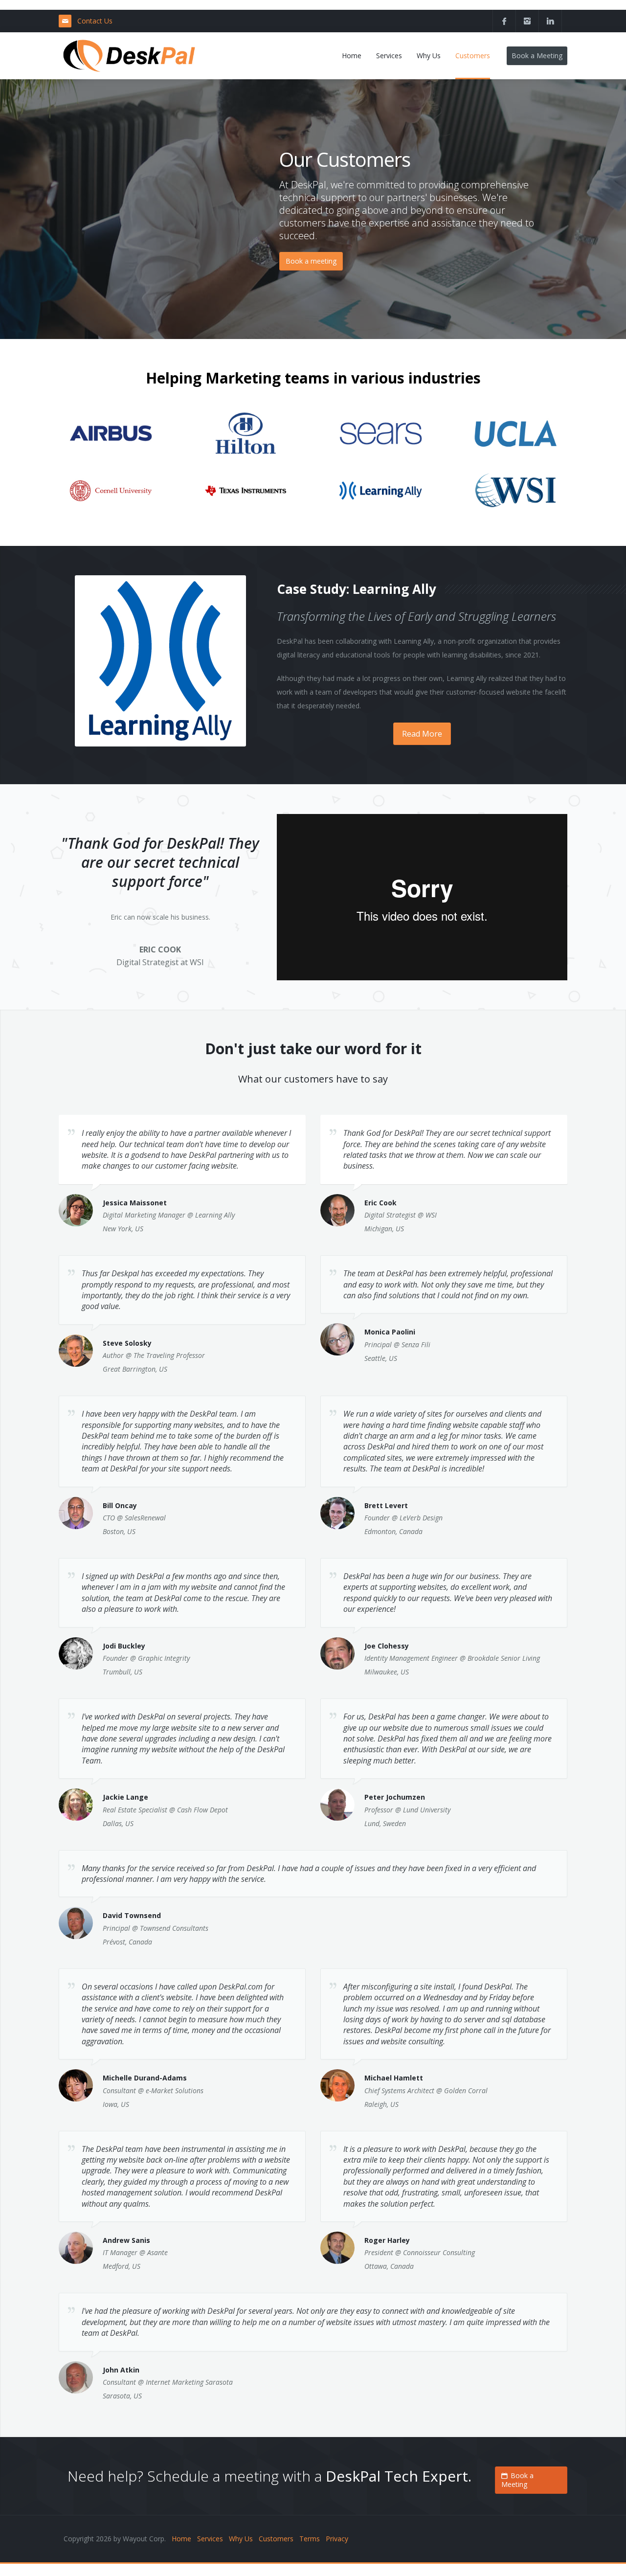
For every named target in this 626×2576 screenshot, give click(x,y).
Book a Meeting (537, 56)
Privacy (337, 2539)
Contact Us (95, 21)
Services (210, 2539)
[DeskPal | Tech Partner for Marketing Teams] (129, 56)
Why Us (241, 2539)
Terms (310, 2539)
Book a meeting (311, 261)
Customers (276, 2539)
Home (181, 2539)
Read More (422, 734)
